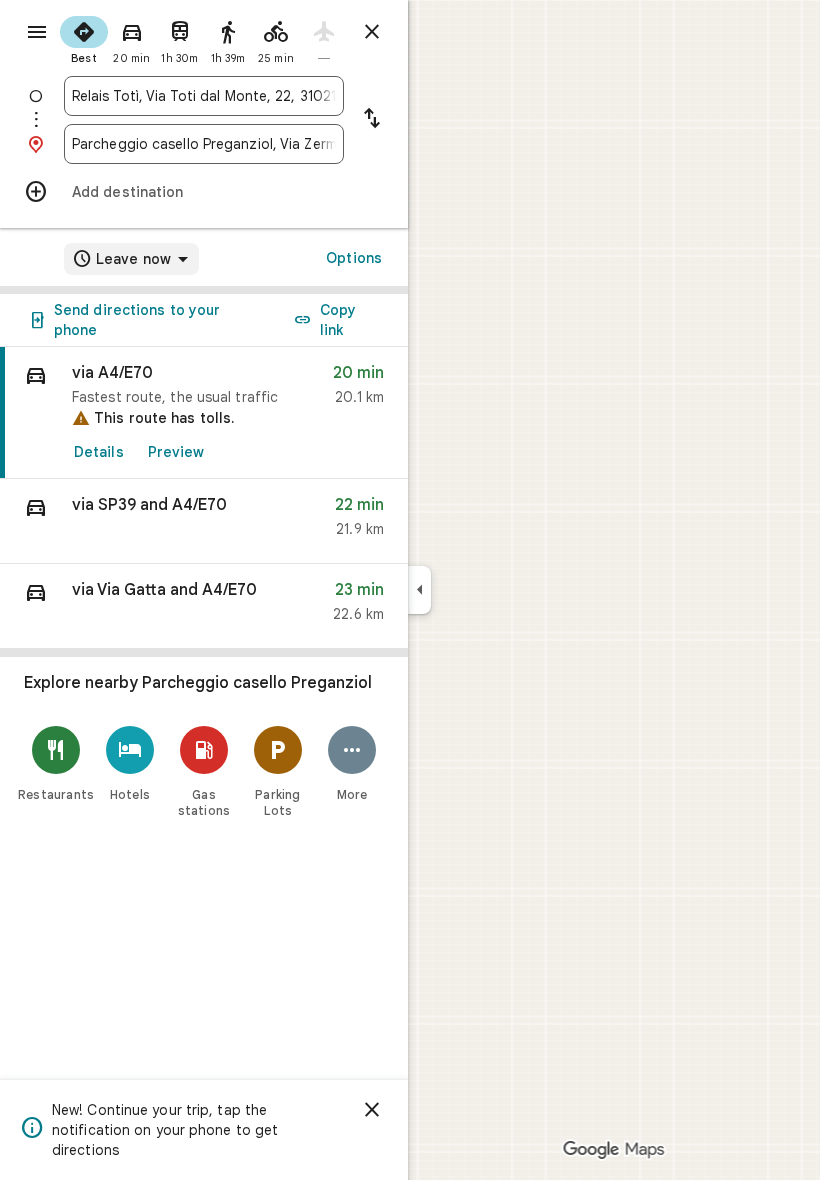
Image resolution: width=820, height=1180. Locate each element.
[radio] (84, 38)
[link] (204, 413)
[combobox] (204, 96)
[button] (204, 521)
